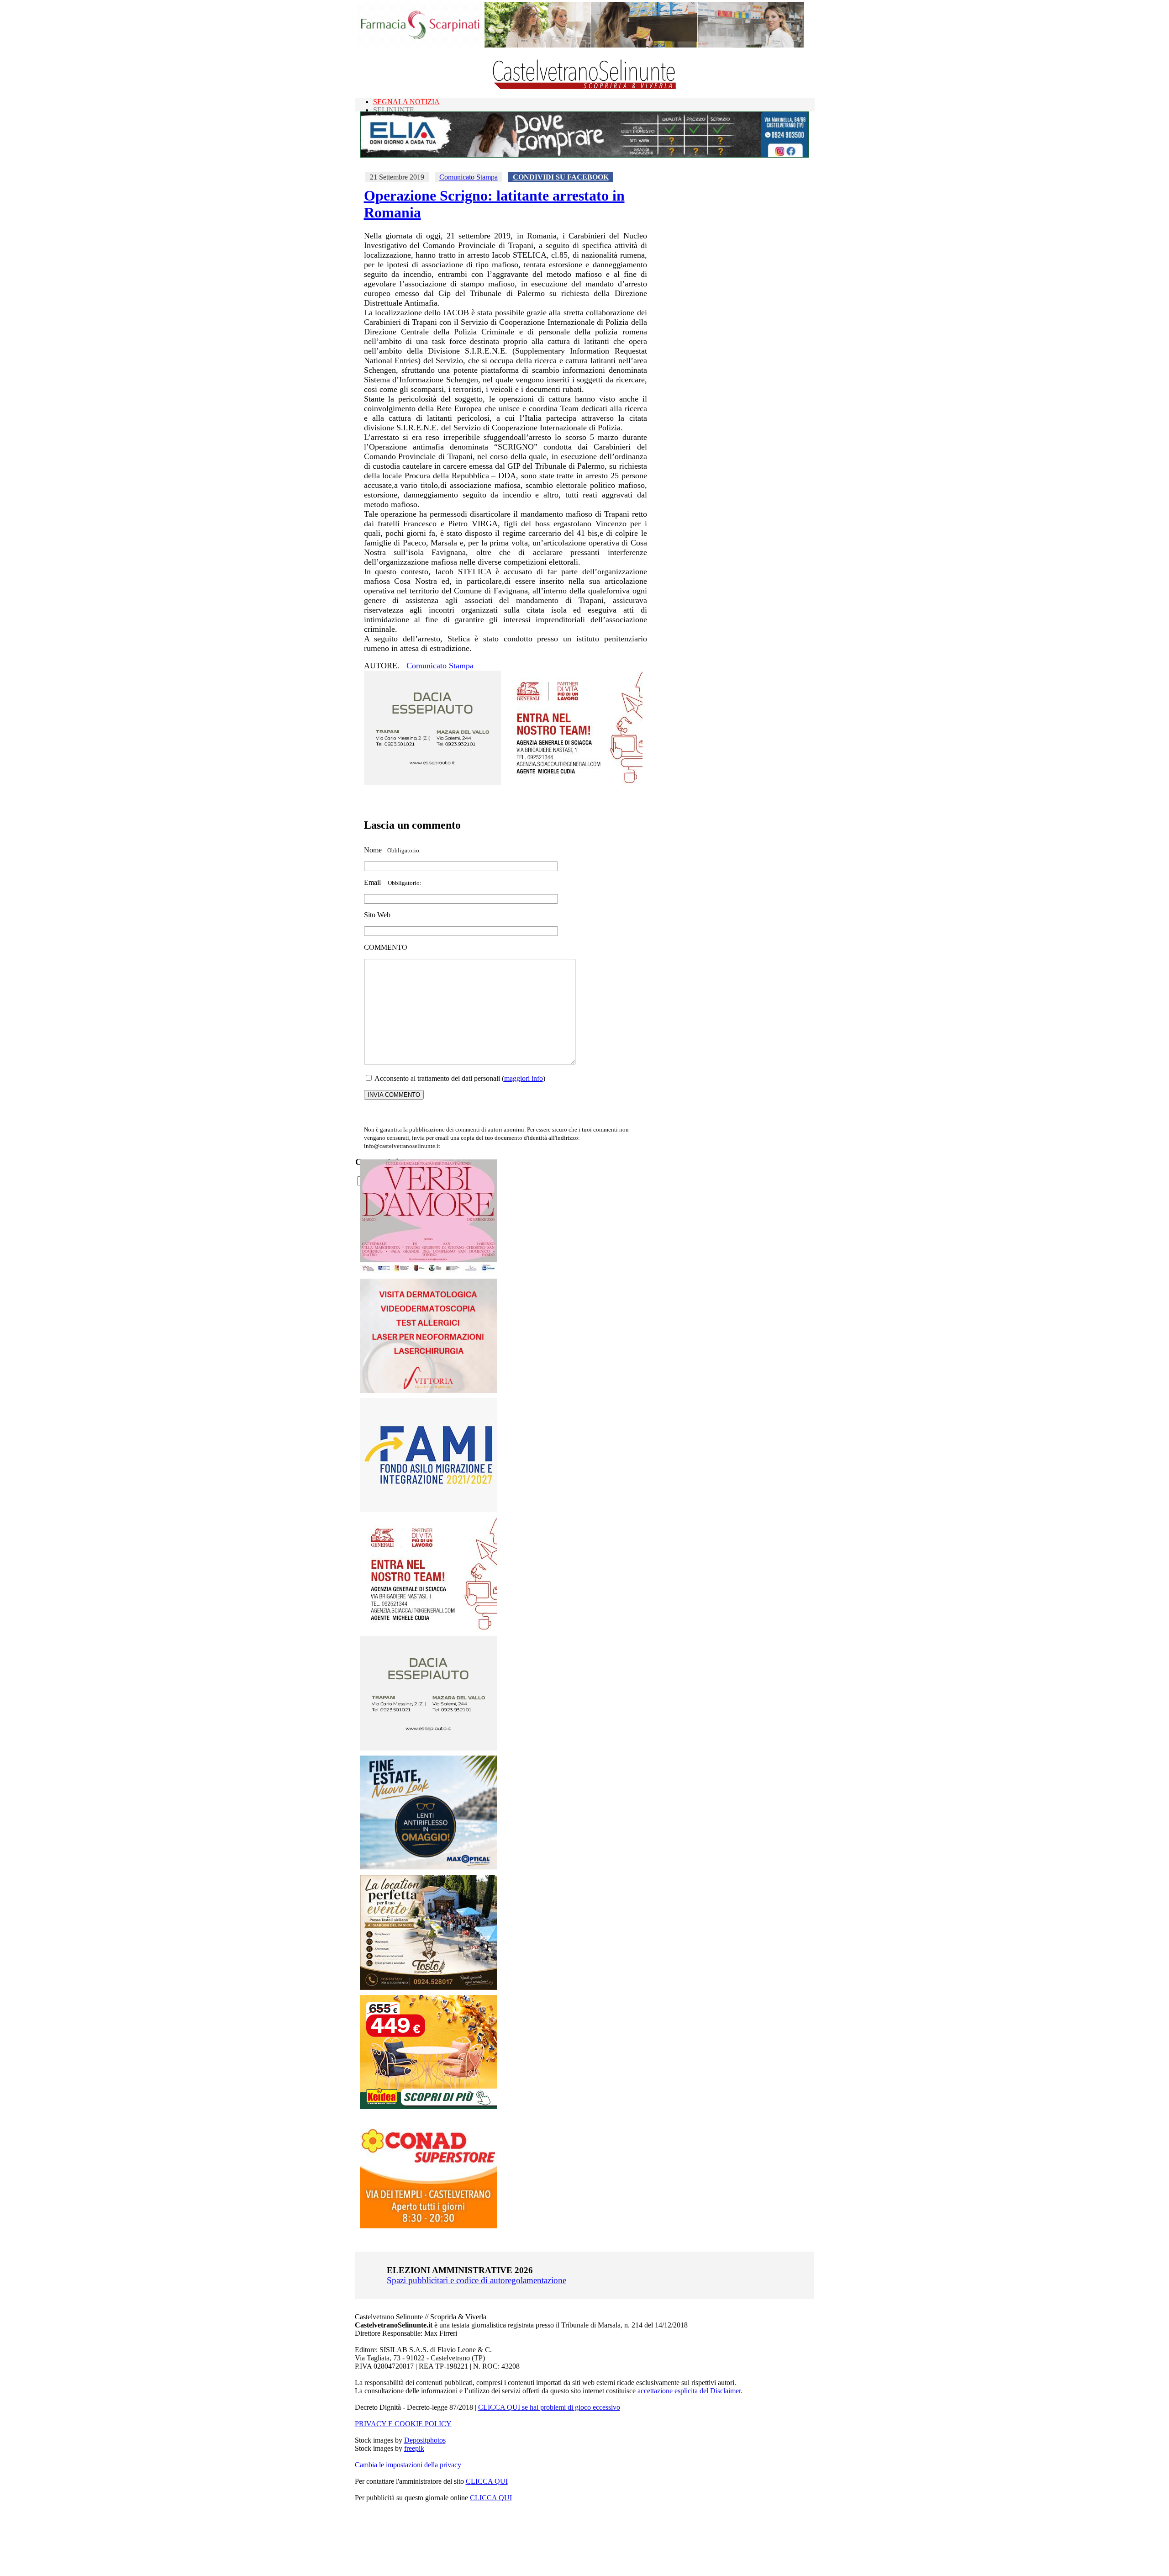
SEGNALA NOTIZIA (406, 102)
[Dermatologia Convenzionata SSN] (428, 1390)
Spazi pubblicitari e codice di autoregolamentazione (477, 2280)
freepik (414, 2448)
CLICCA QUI (487, 2481)
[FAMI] (428, 1510)
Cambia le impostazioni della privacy (408, 2465)
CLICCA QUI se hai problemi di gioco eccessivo (549, 2407)
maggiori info (524, 1078)
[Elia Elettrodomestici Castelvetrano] (584, 155)
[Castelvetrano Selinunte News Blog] (585, 87)
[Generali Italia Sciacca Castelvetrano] (574, 782)
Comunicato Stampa (469, 177)
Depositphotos (425, 2440)
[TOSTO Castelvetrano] (429, 1987)
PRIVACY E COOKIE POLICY (403, 2424)
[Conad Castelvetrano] (428, 2226)
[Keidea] (428, 2107)
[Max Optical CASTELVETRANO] (428, 1867)
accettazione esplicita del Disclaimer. (690, 2391)
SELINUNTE (394, 110)
